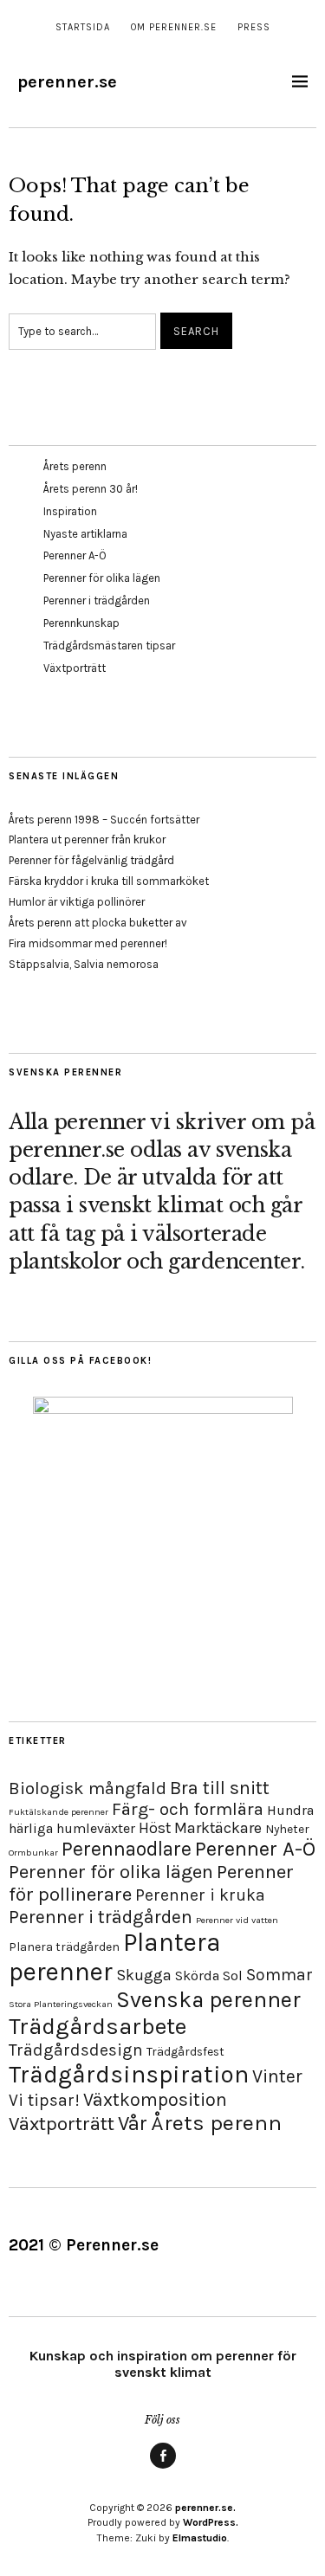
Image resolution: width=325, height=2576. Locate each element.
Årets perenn (75, 466)
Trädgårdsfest (185, 2052)
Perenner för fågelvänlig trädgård (91, 860)
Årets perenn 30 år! (91, 489)
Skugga (144, 1975)
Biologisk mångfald (88, 1788)
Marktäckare (218, 1828)
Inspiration (70, 511)
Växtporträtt (75, 668)
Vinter (277, 2076)
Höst (155, 1828)
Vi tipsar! (44, 2100)
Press (254, 27)
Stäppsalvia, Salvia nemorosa (84, 964)
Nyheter (287, 1829)
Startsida (83, 27)
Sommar (279, 1975)
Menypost (163, 2468)
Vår (133, 2123)
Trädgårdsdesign (76, 2050)
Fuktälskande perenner (58, 1812)
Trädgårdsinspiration (129, 2074)
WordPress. (211, 2522)
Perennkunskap (81, 623)
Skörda (197, 1976)
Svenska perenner (208, 2000)
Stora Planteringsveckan (61, 2004)
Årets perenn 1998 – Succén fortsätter (104, 820)
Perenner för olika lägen (102, 578)
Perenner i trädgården (97, 600)
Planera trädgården (64, 1947)
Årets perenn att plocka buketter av (98, 923)
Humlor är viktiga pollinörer (77, 902)
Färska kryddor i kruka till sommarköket (109, 881)
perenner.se (67, 82)
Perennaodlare (127, 1849)
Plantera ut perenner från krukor (87, 839)
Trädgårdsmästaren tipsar (109, 646)
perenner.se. (205, 2508)
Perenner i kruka (200, 1895)
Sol (233, 1976)
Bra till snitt (220, 1788)
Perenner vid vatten (237, 1920)
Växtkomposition (155, 2099)
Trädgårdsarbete (97, 2027)
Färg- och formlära (188, 1809)
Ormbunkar (33, 1853)
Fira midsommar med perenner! (88, 943)
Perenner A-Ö (75, 555)
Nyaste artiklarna (85, 534)
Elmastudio (200, 2538)
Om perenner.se (174, 27)
